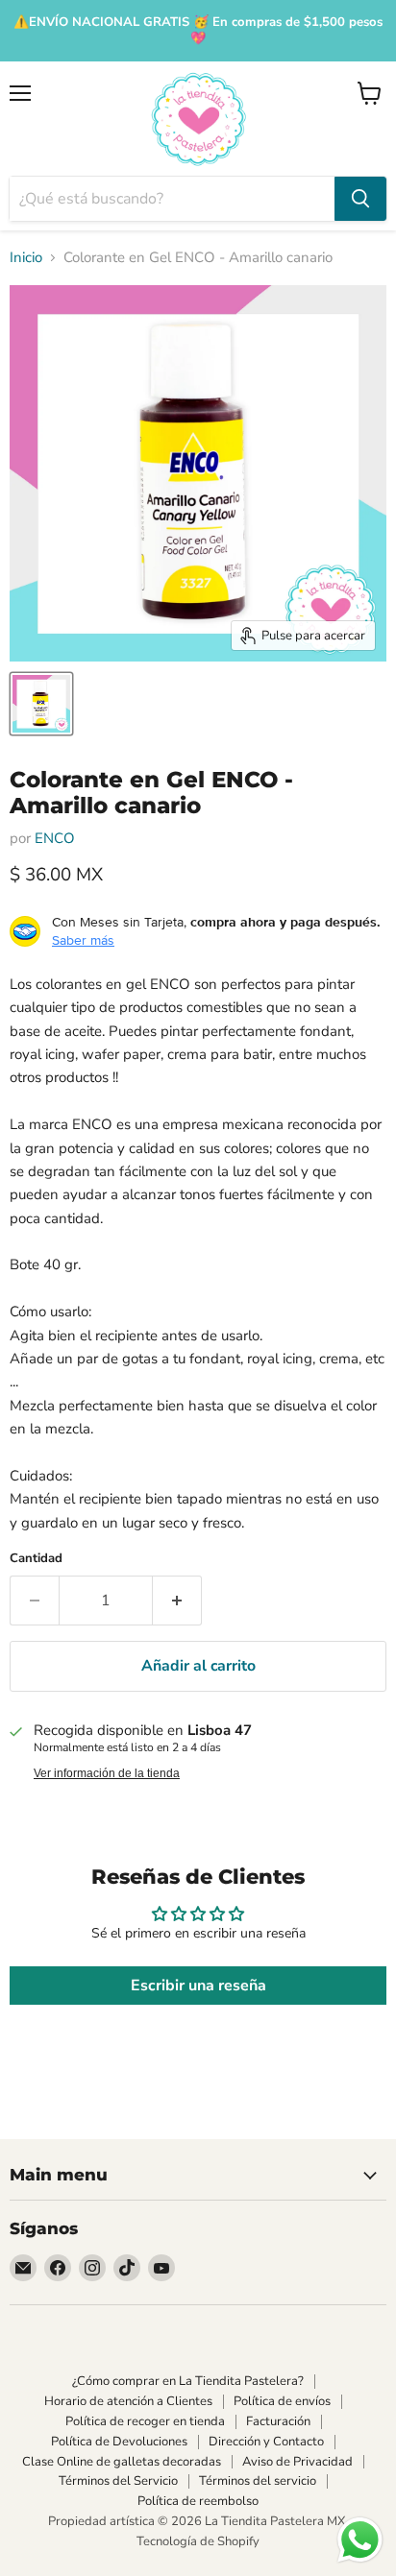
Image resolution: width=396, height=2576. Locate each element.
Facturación (278, 2421)
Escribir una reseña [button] (198, 1986)
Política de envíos (282, 2401)
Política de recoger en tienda (145, 2421)
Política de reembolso (198, 2501)
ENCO (55, 838)
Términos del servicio (258, 2481)
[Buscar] (360, 199)
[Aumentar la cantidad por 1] (177, 1601)
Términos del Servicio (118, 2481)
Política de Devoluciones (119, 2442)
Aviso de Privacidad (297, 2462)
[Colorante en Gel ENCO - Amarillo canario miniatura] (41, 704)
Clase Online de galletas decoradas (122, 2462)
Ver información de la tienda (107, 1773)
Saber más (83, 940)
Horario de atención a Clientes (128, 2401)
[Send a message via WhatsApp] (360, 2540)
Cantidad (36, 1559)
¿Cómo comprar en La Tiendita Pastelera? (188, 2381)
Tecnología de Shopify (198, 2541)
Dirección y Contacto (266, 2442)
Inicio (26, 258)
